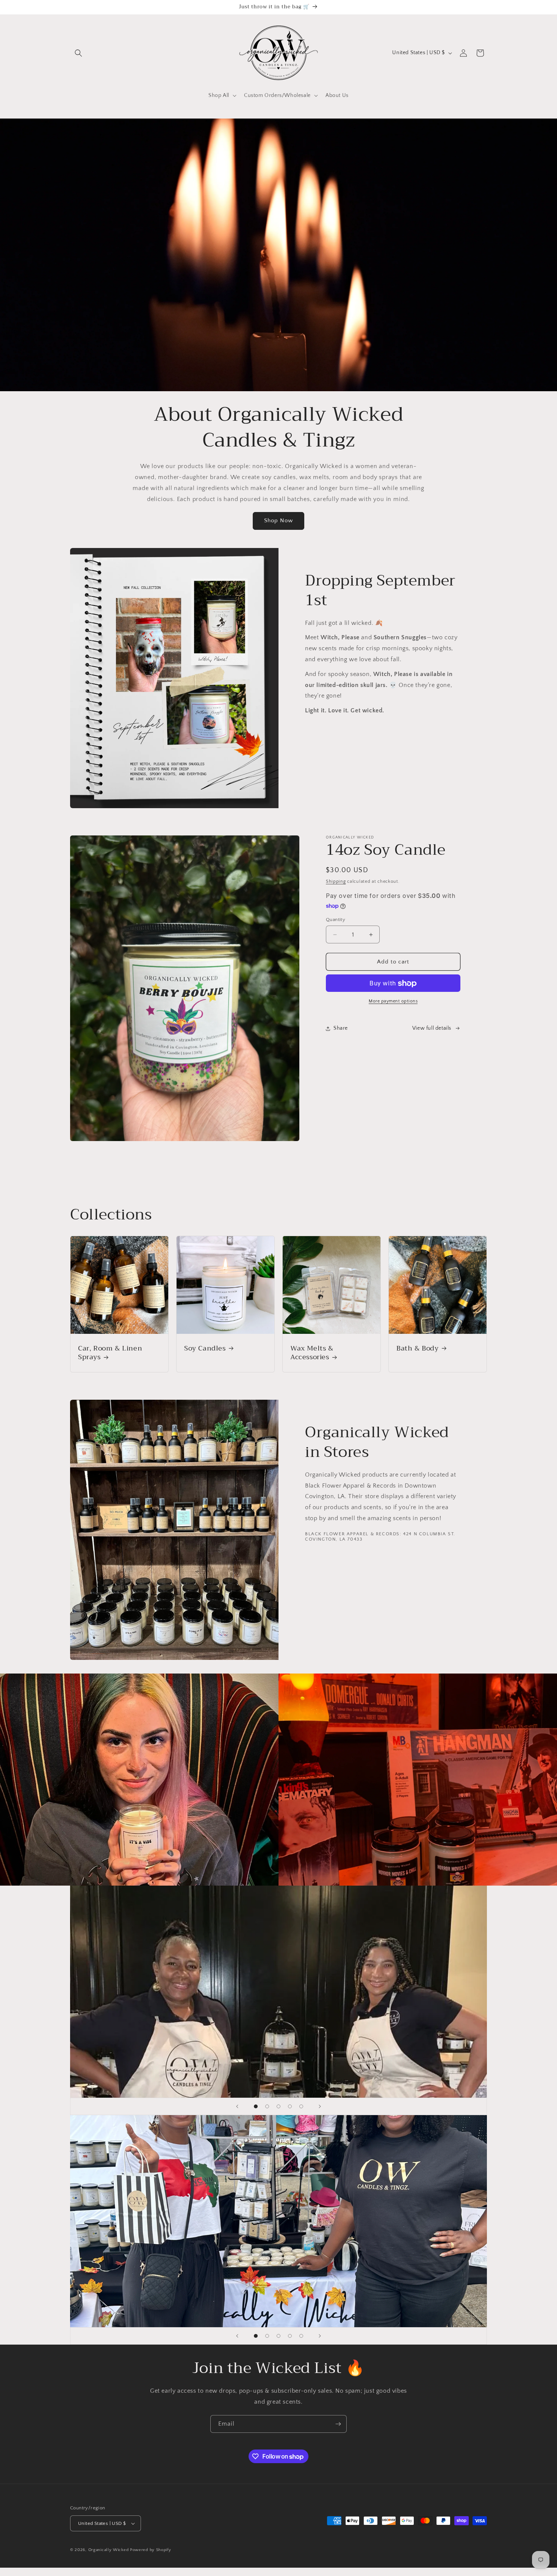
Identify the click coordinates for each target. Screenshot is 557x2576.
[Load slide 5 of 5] (301, 2106)
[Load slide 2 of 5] (267, 2106)
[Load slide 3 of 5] (278, 2106)
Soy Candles (205, 1348)
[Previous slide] (237, 2106)
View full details (432, 1028)
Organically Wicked (109, 2550)
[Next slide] (320, 2106)
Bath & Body (418, 1348)
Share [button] (341, 1028)
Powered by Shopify (151, 2550)
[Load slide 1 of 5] (256, 2106)
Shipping (336, 881)
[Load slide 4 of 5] (290, 2106)
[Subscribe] (338, 2424)
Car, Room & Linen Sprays (110, 1353)
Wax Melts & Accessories (312, 1353)
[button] (78, 53)
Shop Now (278, 521)
